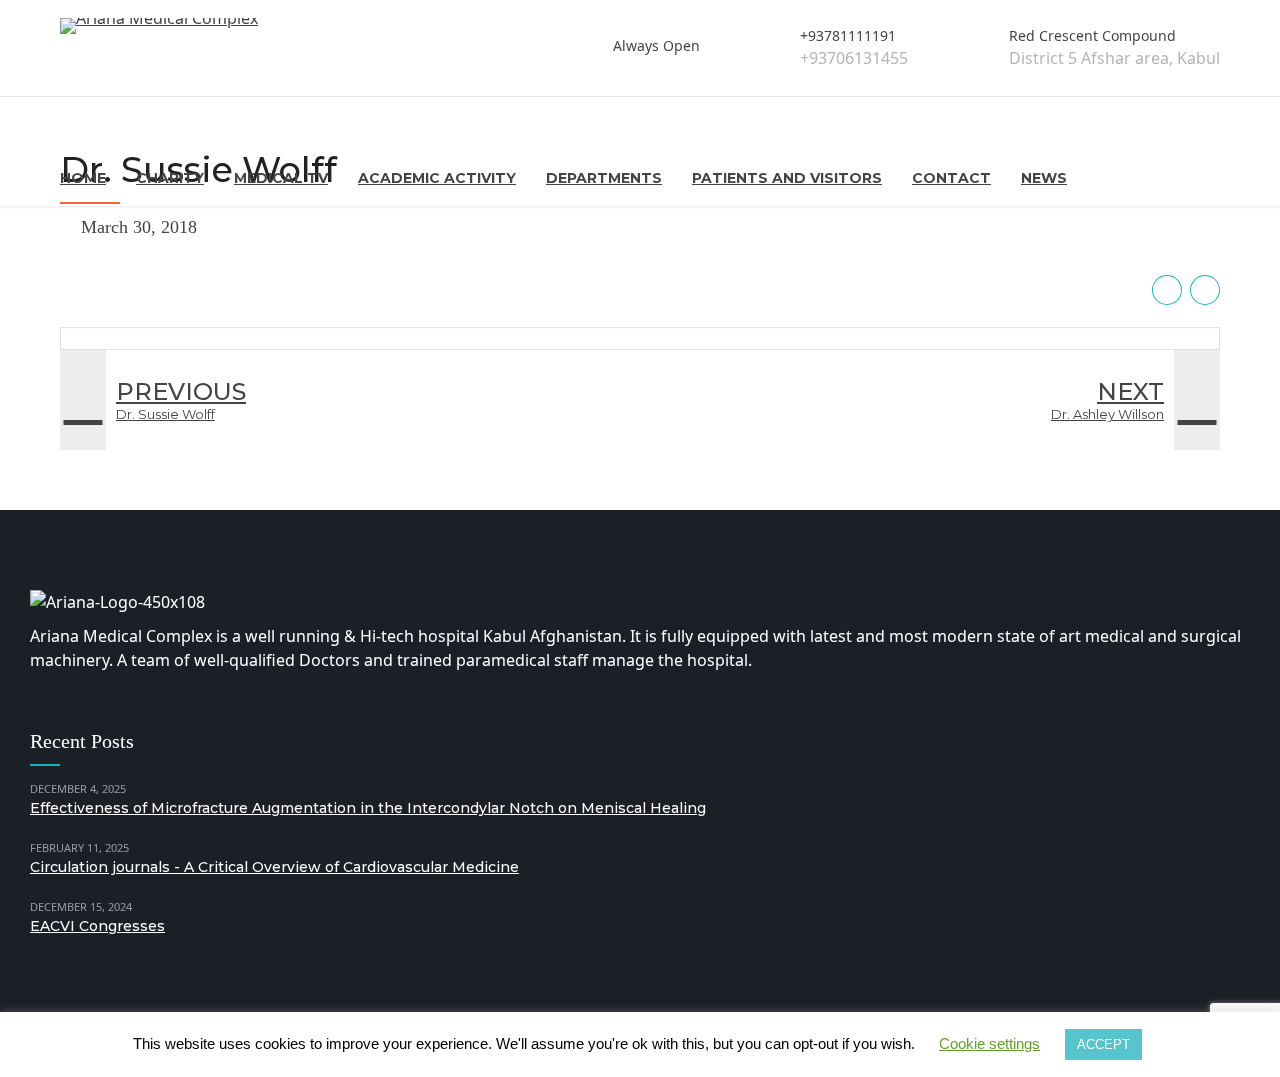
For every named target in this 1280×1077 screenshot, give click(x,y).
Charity (170, 178)
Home (83, 178)
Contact (951, 178)
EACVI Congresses (97, 926)
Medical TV (281, 178)
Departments (604, 178)
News (1044, 178)
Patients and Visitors (787, 178)
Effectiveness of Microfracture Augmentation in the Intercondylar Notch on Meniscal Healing (368, 808)
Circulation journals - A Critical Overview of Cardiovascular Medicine (274, 867)
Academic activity (437, 178)
